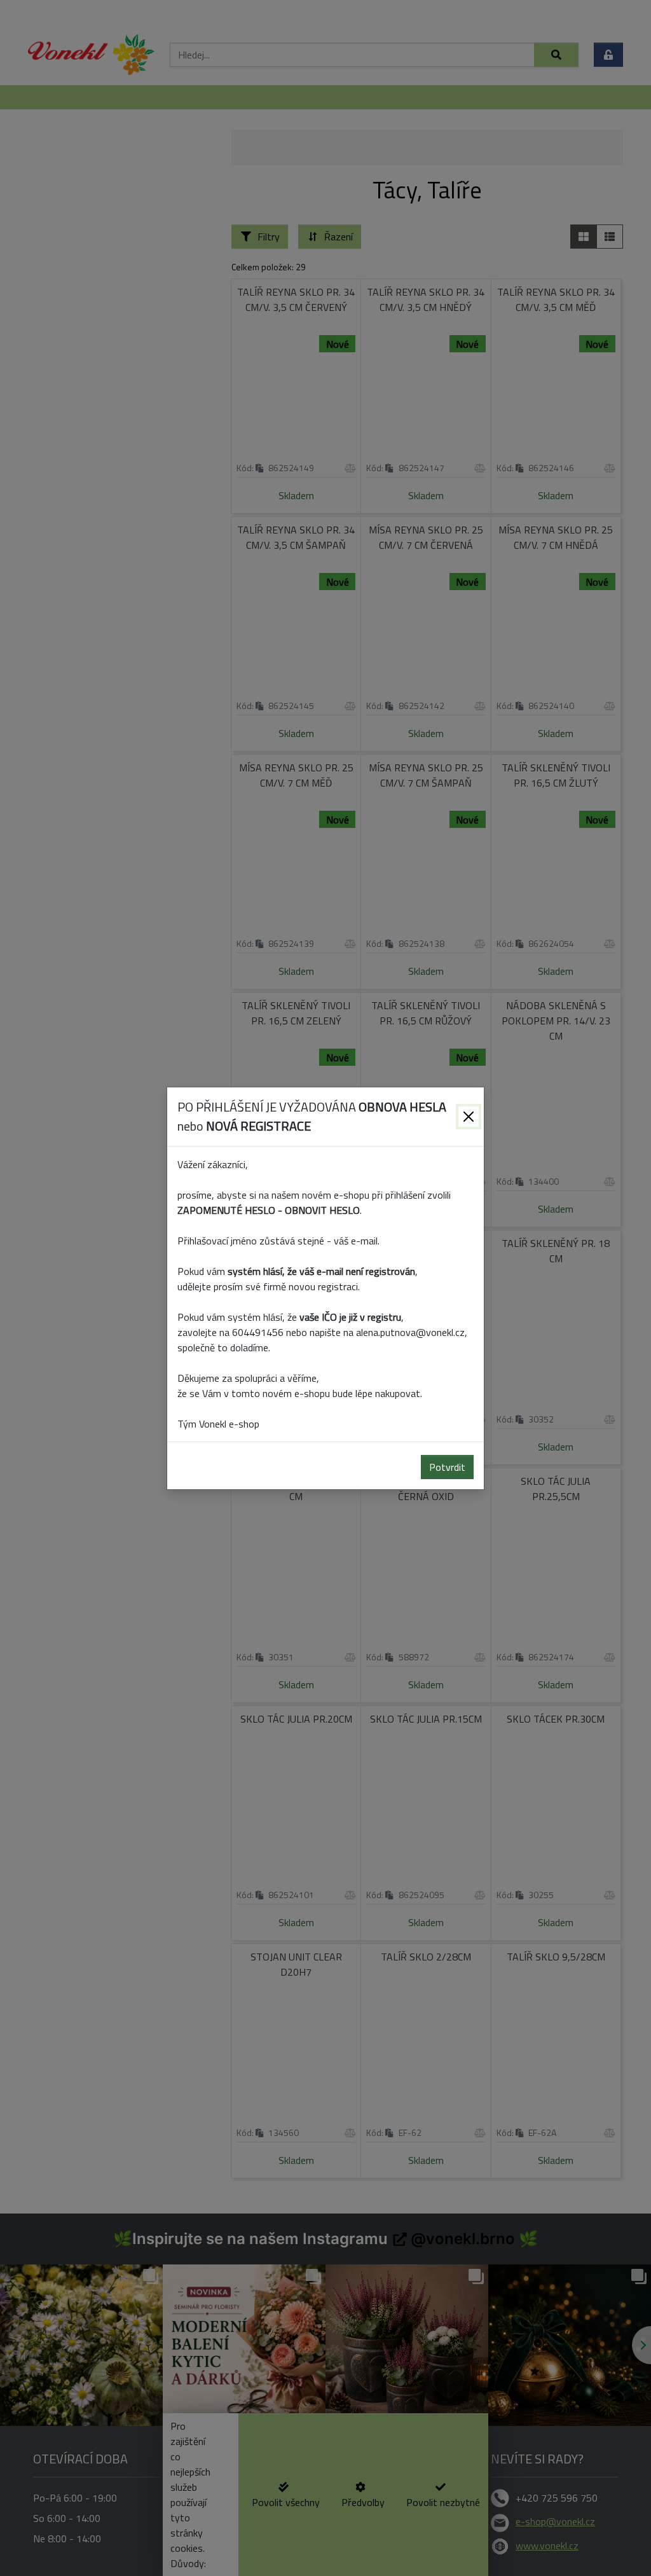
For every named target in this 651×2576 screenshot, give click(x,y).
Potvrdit (447, 1467)
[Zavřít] (469, 1117)
